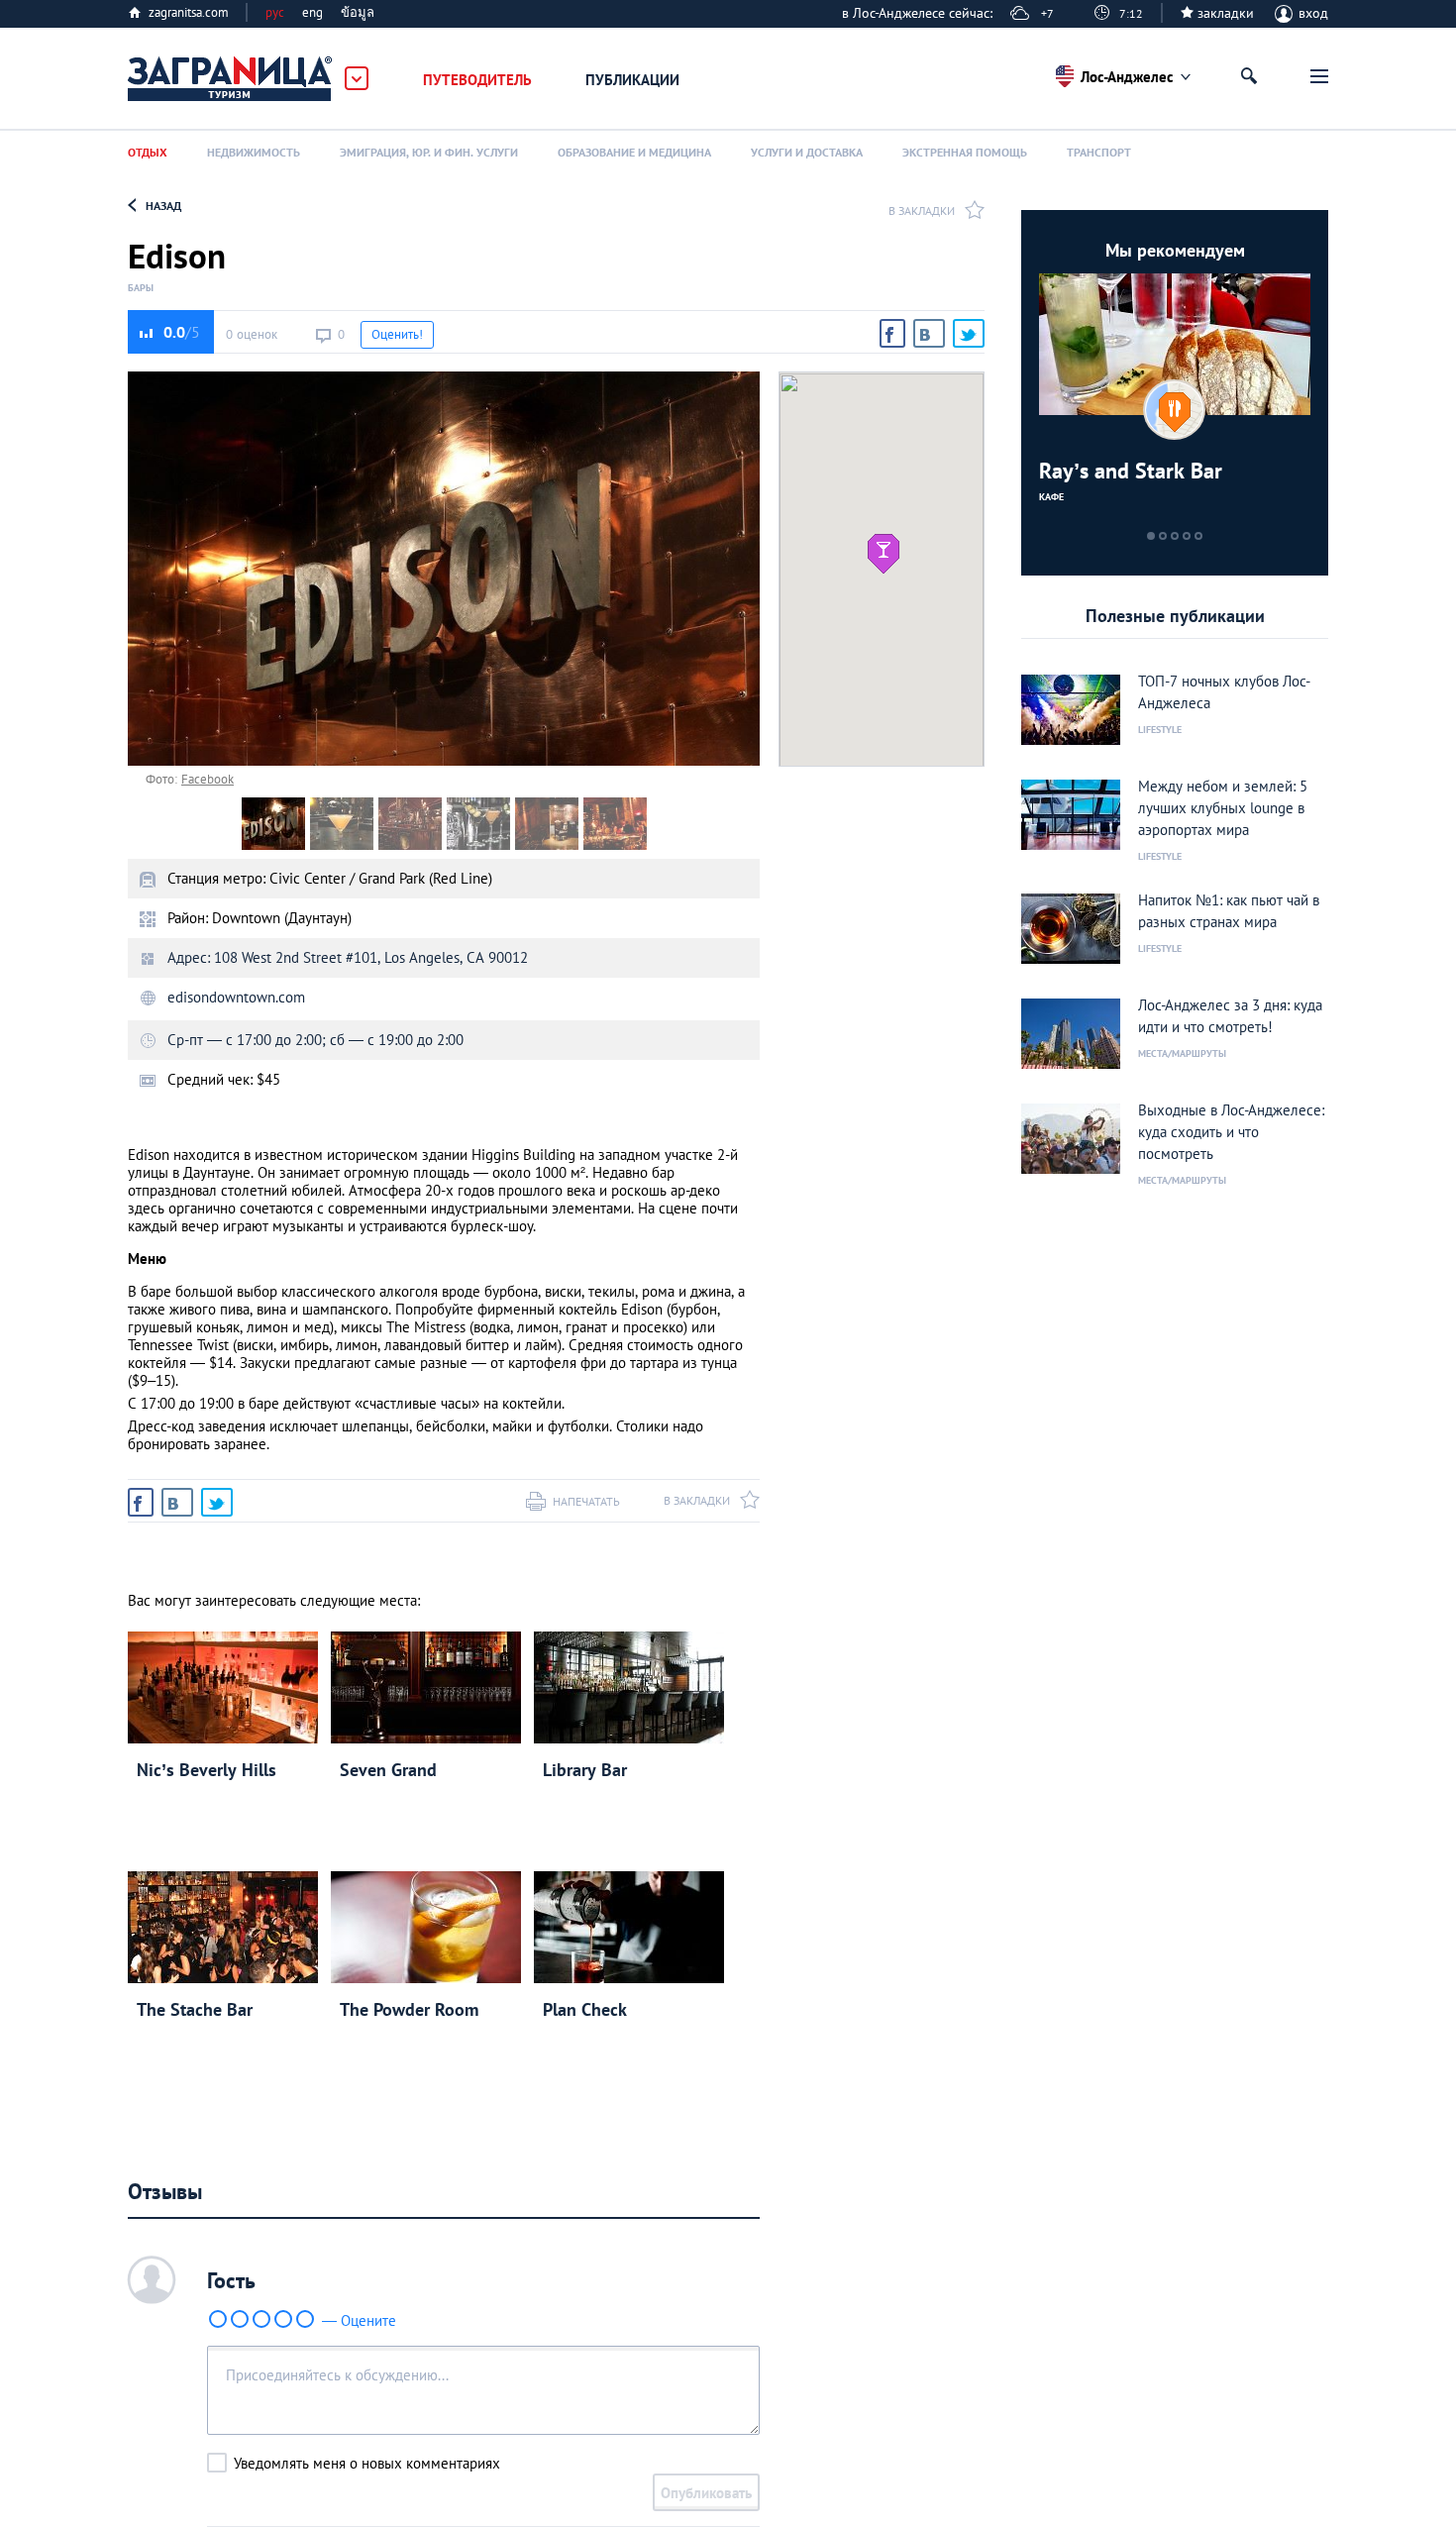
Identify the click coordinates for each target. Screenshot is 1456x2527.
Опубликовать (706, 2493)
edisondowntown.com (236, 997)
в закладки (922, 211)
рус (275, 12)
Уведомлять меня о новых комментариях (367, 2463)
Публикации (632, 80)
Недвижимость (254, 152)
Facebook (208, 779)
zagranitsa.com (189, 12)
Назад (163, 206)
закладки (1226, 13)
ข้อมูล (358, 12)
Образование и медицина (634, 152)
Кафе (1051, 497)
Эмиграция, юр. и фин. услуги (429, 152)
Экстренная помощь (965, 152)
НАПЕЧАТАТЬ (586, 1501)
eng (312, 12)
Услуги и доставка (807, 152)
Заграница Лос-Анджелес (231, 79)
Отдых (148, 152)
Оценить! (397, 334)
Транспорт (1099, 152)
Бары (141, 288)
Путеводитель (477, 80)
